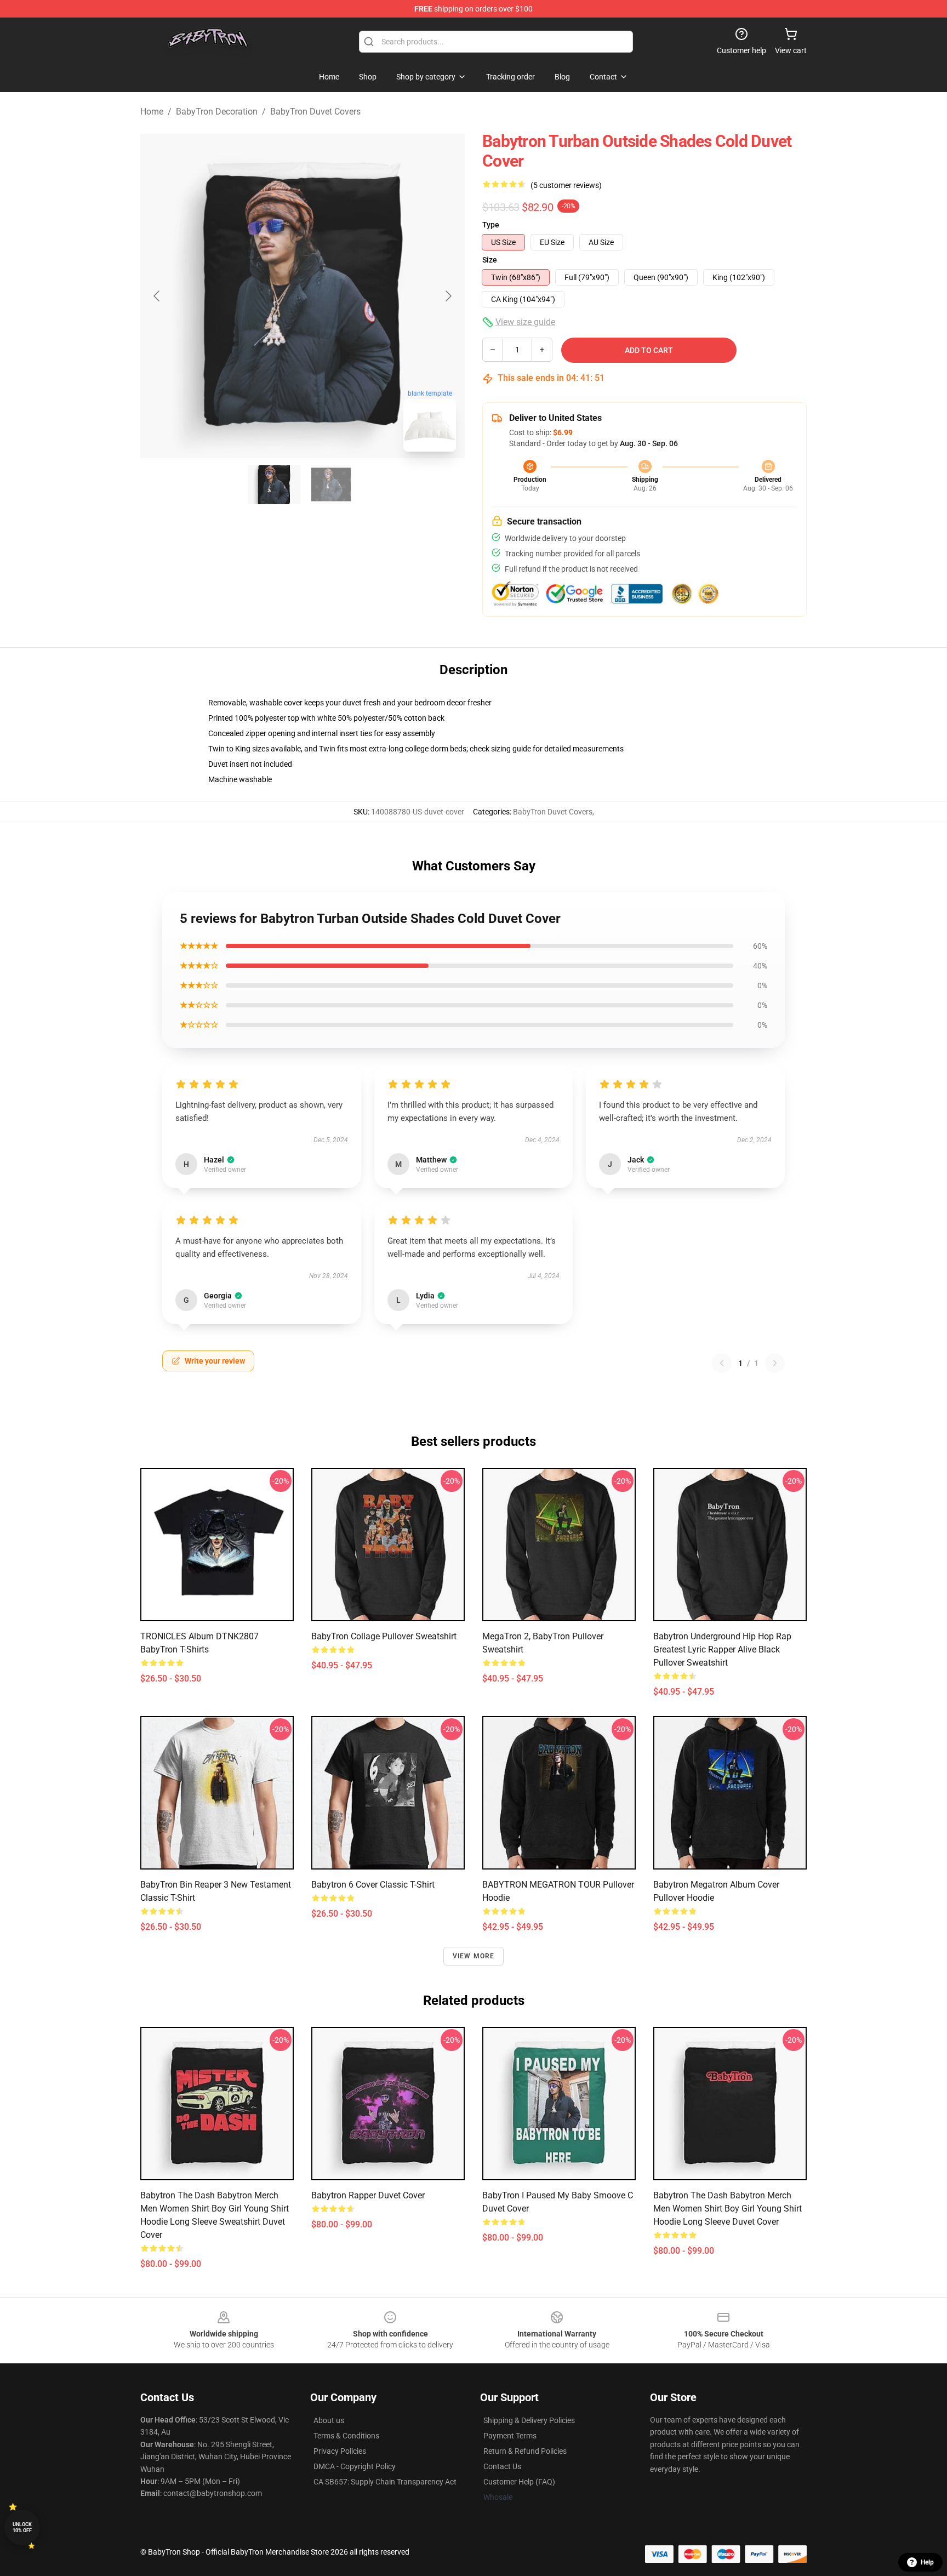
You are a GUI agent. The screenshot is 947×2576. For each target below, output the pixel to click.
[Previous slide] (157, 296)
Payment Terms (510, 2436)
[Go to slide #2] (331, 485)
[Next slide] (448, 296)
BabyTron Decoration (217, 112)
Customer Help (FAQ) (519, 2482)
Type (491, 225)
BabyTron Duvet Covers (315, 112)
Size (490, 260)
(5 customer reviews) (566, 185)
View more (474, 1956)
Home (152, 112)
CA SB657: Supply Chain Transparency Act (385, 2482)
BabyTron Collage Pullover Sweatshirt (384, 1636)
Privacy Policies (340, 2451)
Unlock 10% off (22, 2527)
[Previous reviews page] (722, 1363)
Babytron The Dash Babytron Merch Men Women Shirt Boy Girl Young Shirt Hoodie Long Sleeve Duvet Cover (728, 2209)
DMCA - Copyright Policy (355, 2466)
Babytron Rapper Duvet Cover (368, 2195)
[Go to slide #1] (274, 485)
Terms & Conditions (346, 2436)
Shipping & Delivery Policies (529, 2420)
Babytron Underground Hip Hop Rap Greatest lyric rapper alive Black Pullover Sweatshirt (722, 1649)
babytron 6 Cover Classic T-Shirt (373, 1885)
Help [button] (927, 2562)
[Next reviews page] (775, 1363)
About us (329, 2420)
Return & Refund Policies (525, 2451)
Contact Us (502, 2466)
